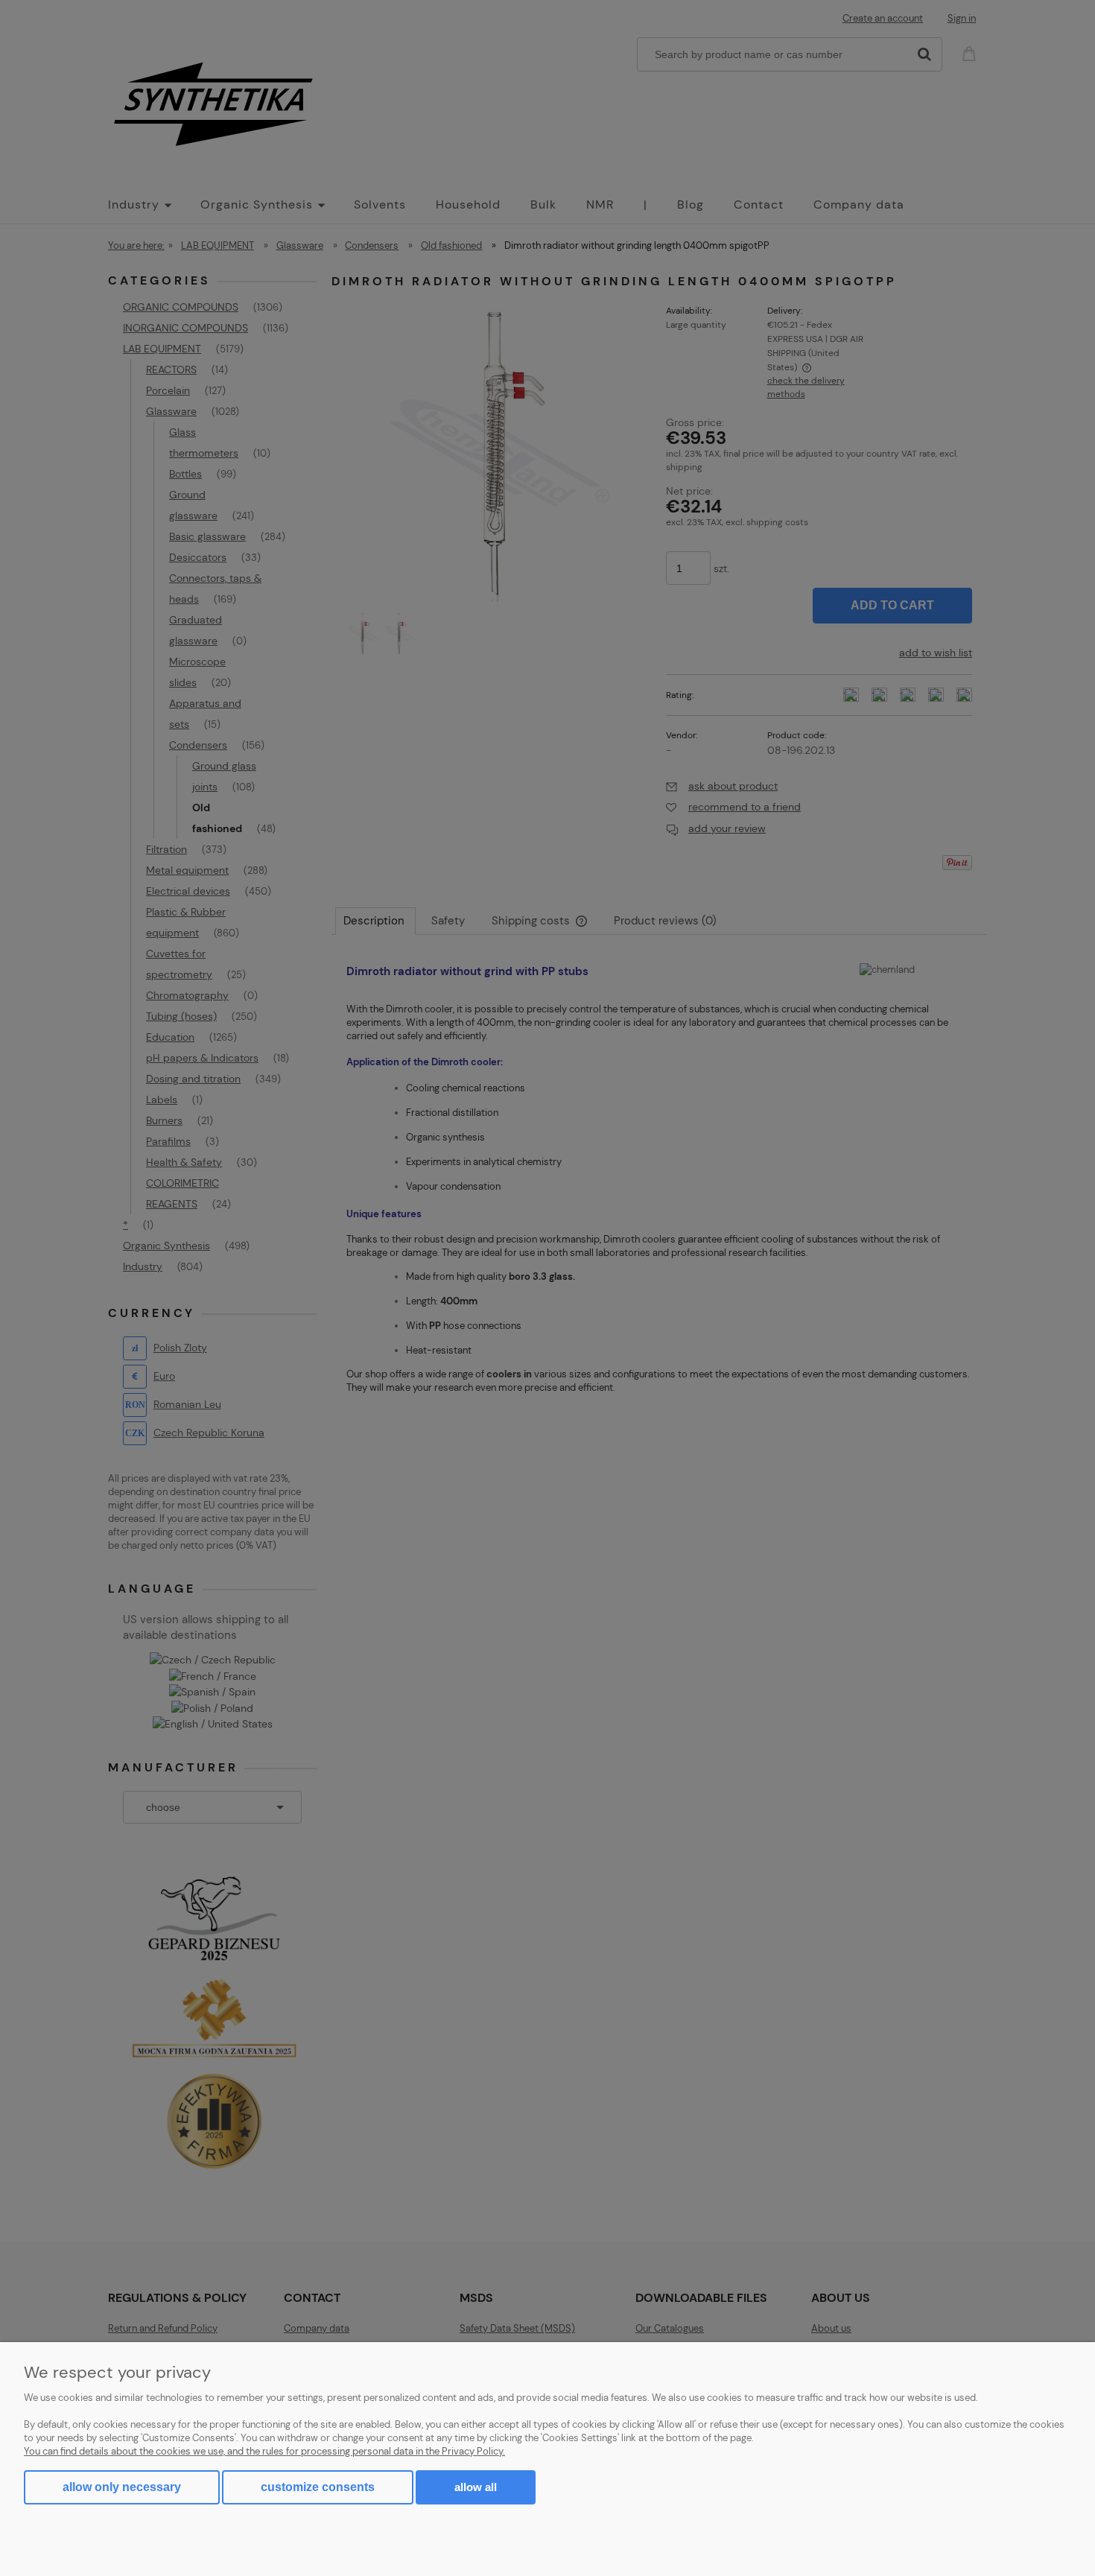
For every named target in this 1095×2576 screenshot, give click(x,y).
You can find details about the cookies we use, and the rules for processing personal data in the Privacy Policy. (264, 2451)
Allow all (476, 2487)
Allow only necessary (122, 2487)
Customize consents (318, 2487)
